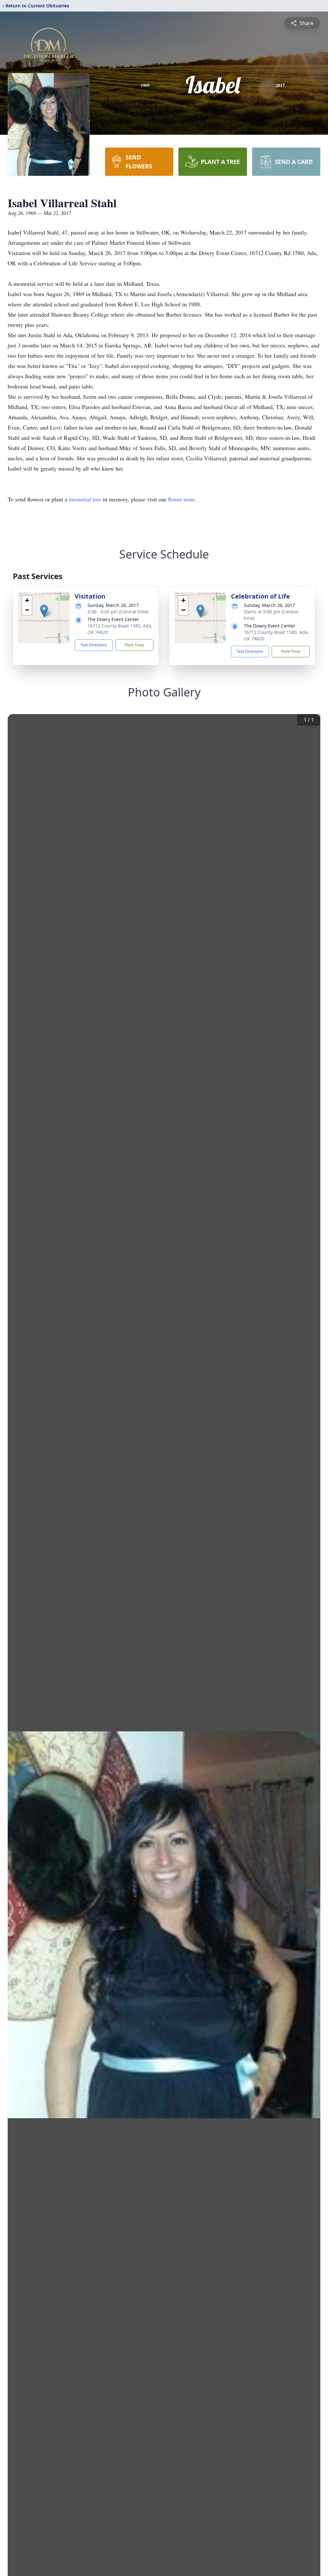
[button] (44, 611)
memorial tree (85, 499)
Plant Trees (135, 645)
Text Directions (94, 645)
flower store (181, 499)
